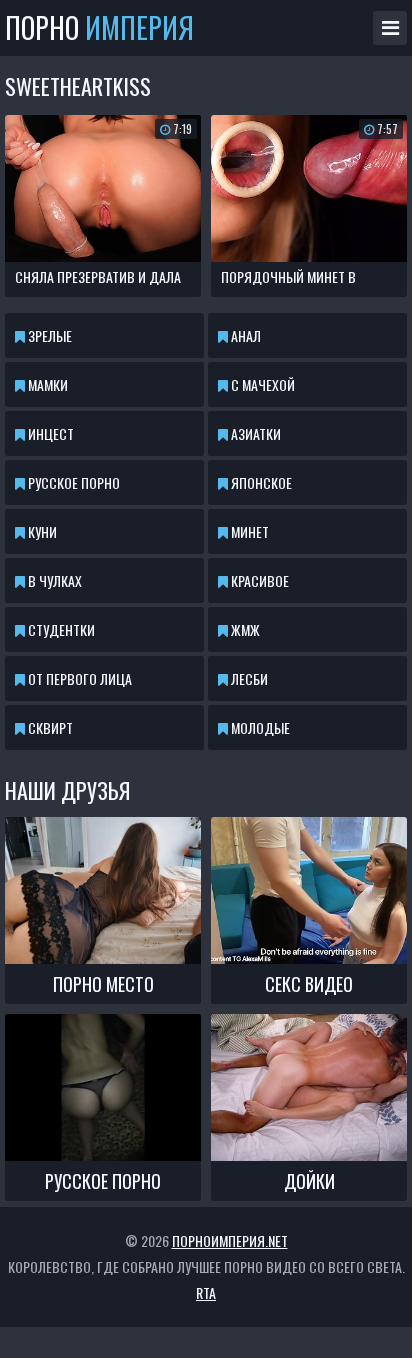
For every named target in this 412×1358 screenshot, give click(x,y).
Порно (99, 28)
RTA (206, 1292)
